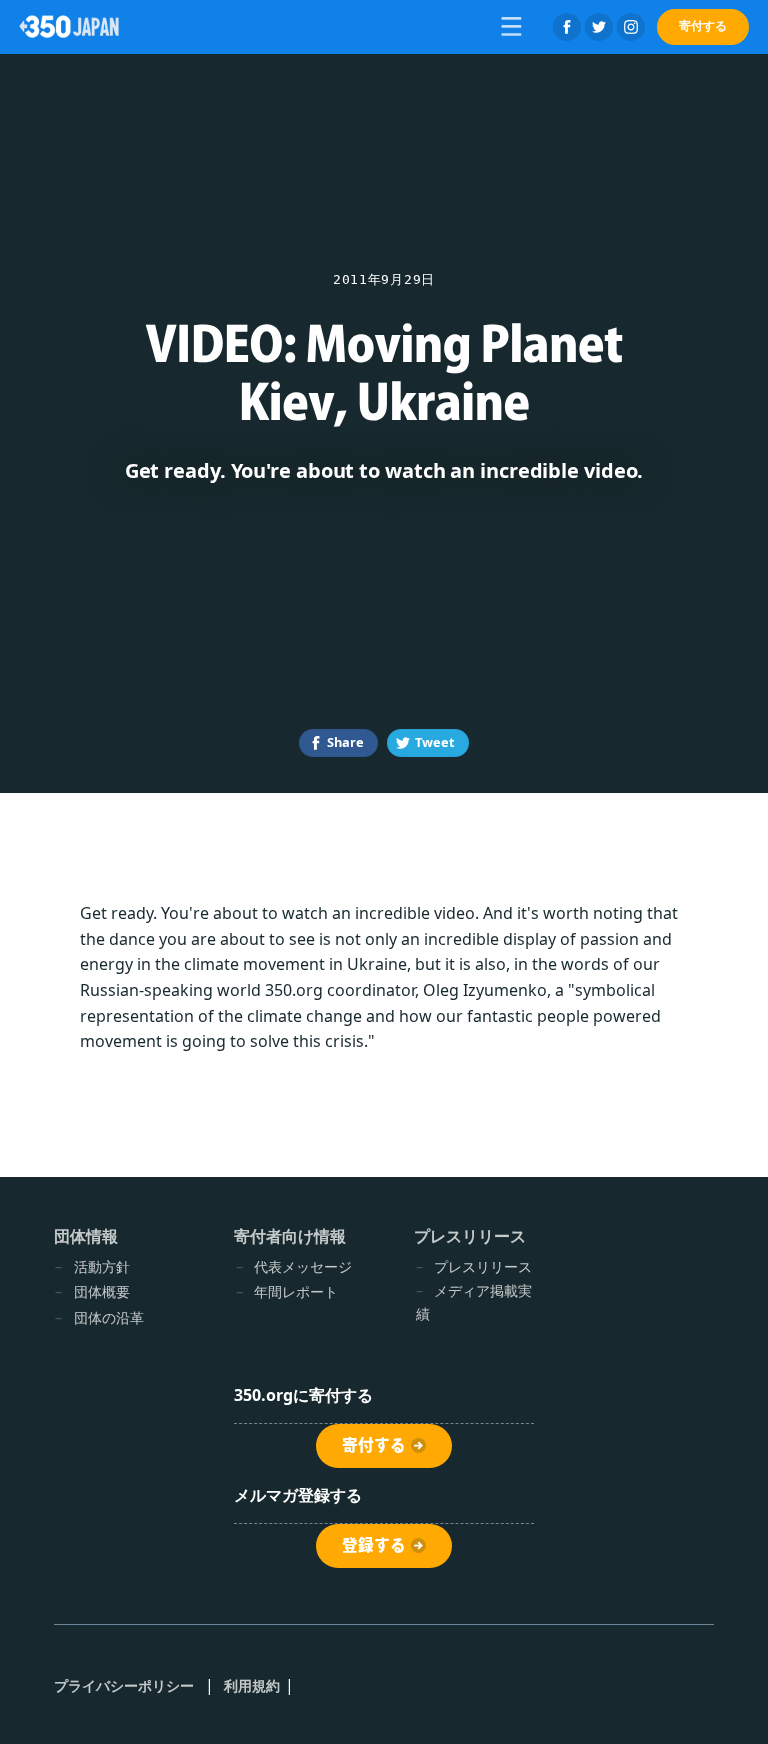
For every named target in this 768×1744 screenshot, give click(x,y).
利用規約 (252, 1685)
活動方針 (102, 1266)
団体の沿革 (109, 1317)
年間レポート (296, 1291)
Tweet (435, 742)
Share (345, 742)
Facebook (567, 27)
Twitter (599, 27)
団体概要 (102, 1291)
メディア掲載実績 (474, 1302)
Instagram (631, 27)
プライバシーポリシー (124, 1685)
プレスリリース (483, 1266)
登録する (374, 1545)
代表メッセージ (303, 1266)
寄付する (703, 25)
